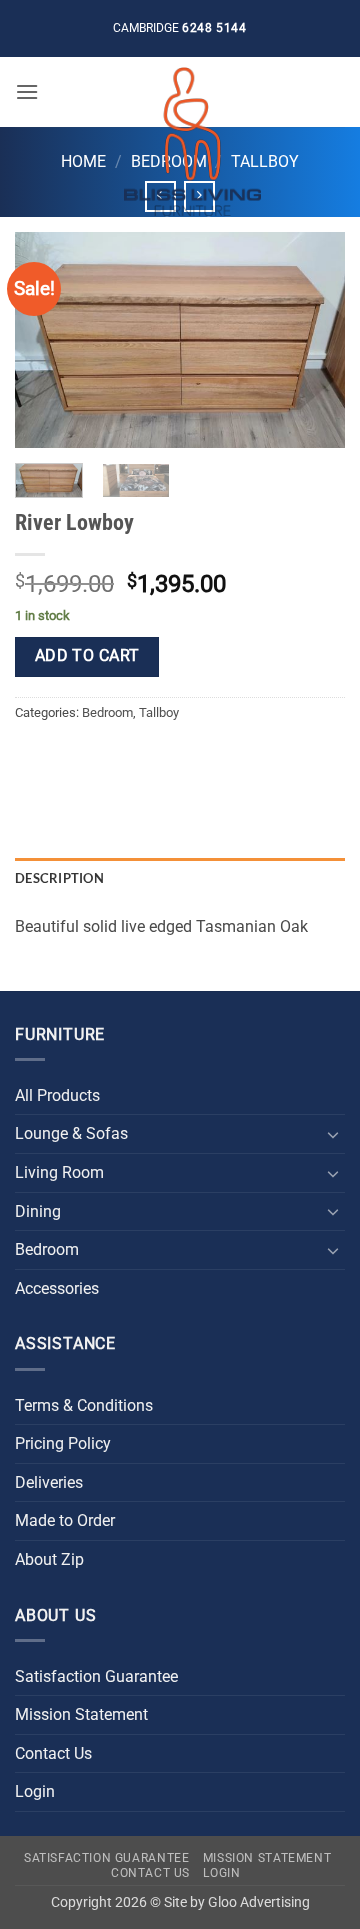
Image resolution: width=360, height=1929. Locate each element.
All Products (57, 1095)
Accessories (57, 1288)
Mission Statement (81, 1714)
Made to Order (65, 1520)
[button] (27, 91)
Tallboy (159, 712)
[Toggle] (333, 1134)
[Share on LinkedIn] (213, 758)
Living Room (59, 1172)
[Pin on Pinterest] (177, 758)
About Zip (49, 1559)
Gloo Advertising (259, 1902)
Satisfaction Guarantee (96, 1676)
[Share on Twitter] (105, 758)
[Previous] (47, 339)
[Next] (313, 339)
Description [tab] (59, 878)
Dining (38, 1211)
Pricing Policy (63, 1443)
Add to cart (87, 656)
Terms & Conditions (84, 1405)
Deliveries (49, 1482)
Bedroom (107, 712)
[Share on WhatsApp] (33, 758)
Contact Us (53, 1753)
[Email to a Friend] (141, 758)
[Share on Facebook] (69, 758)
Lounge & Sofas (71, 1133)
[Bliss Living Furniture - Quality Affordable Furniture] (192, 142)
